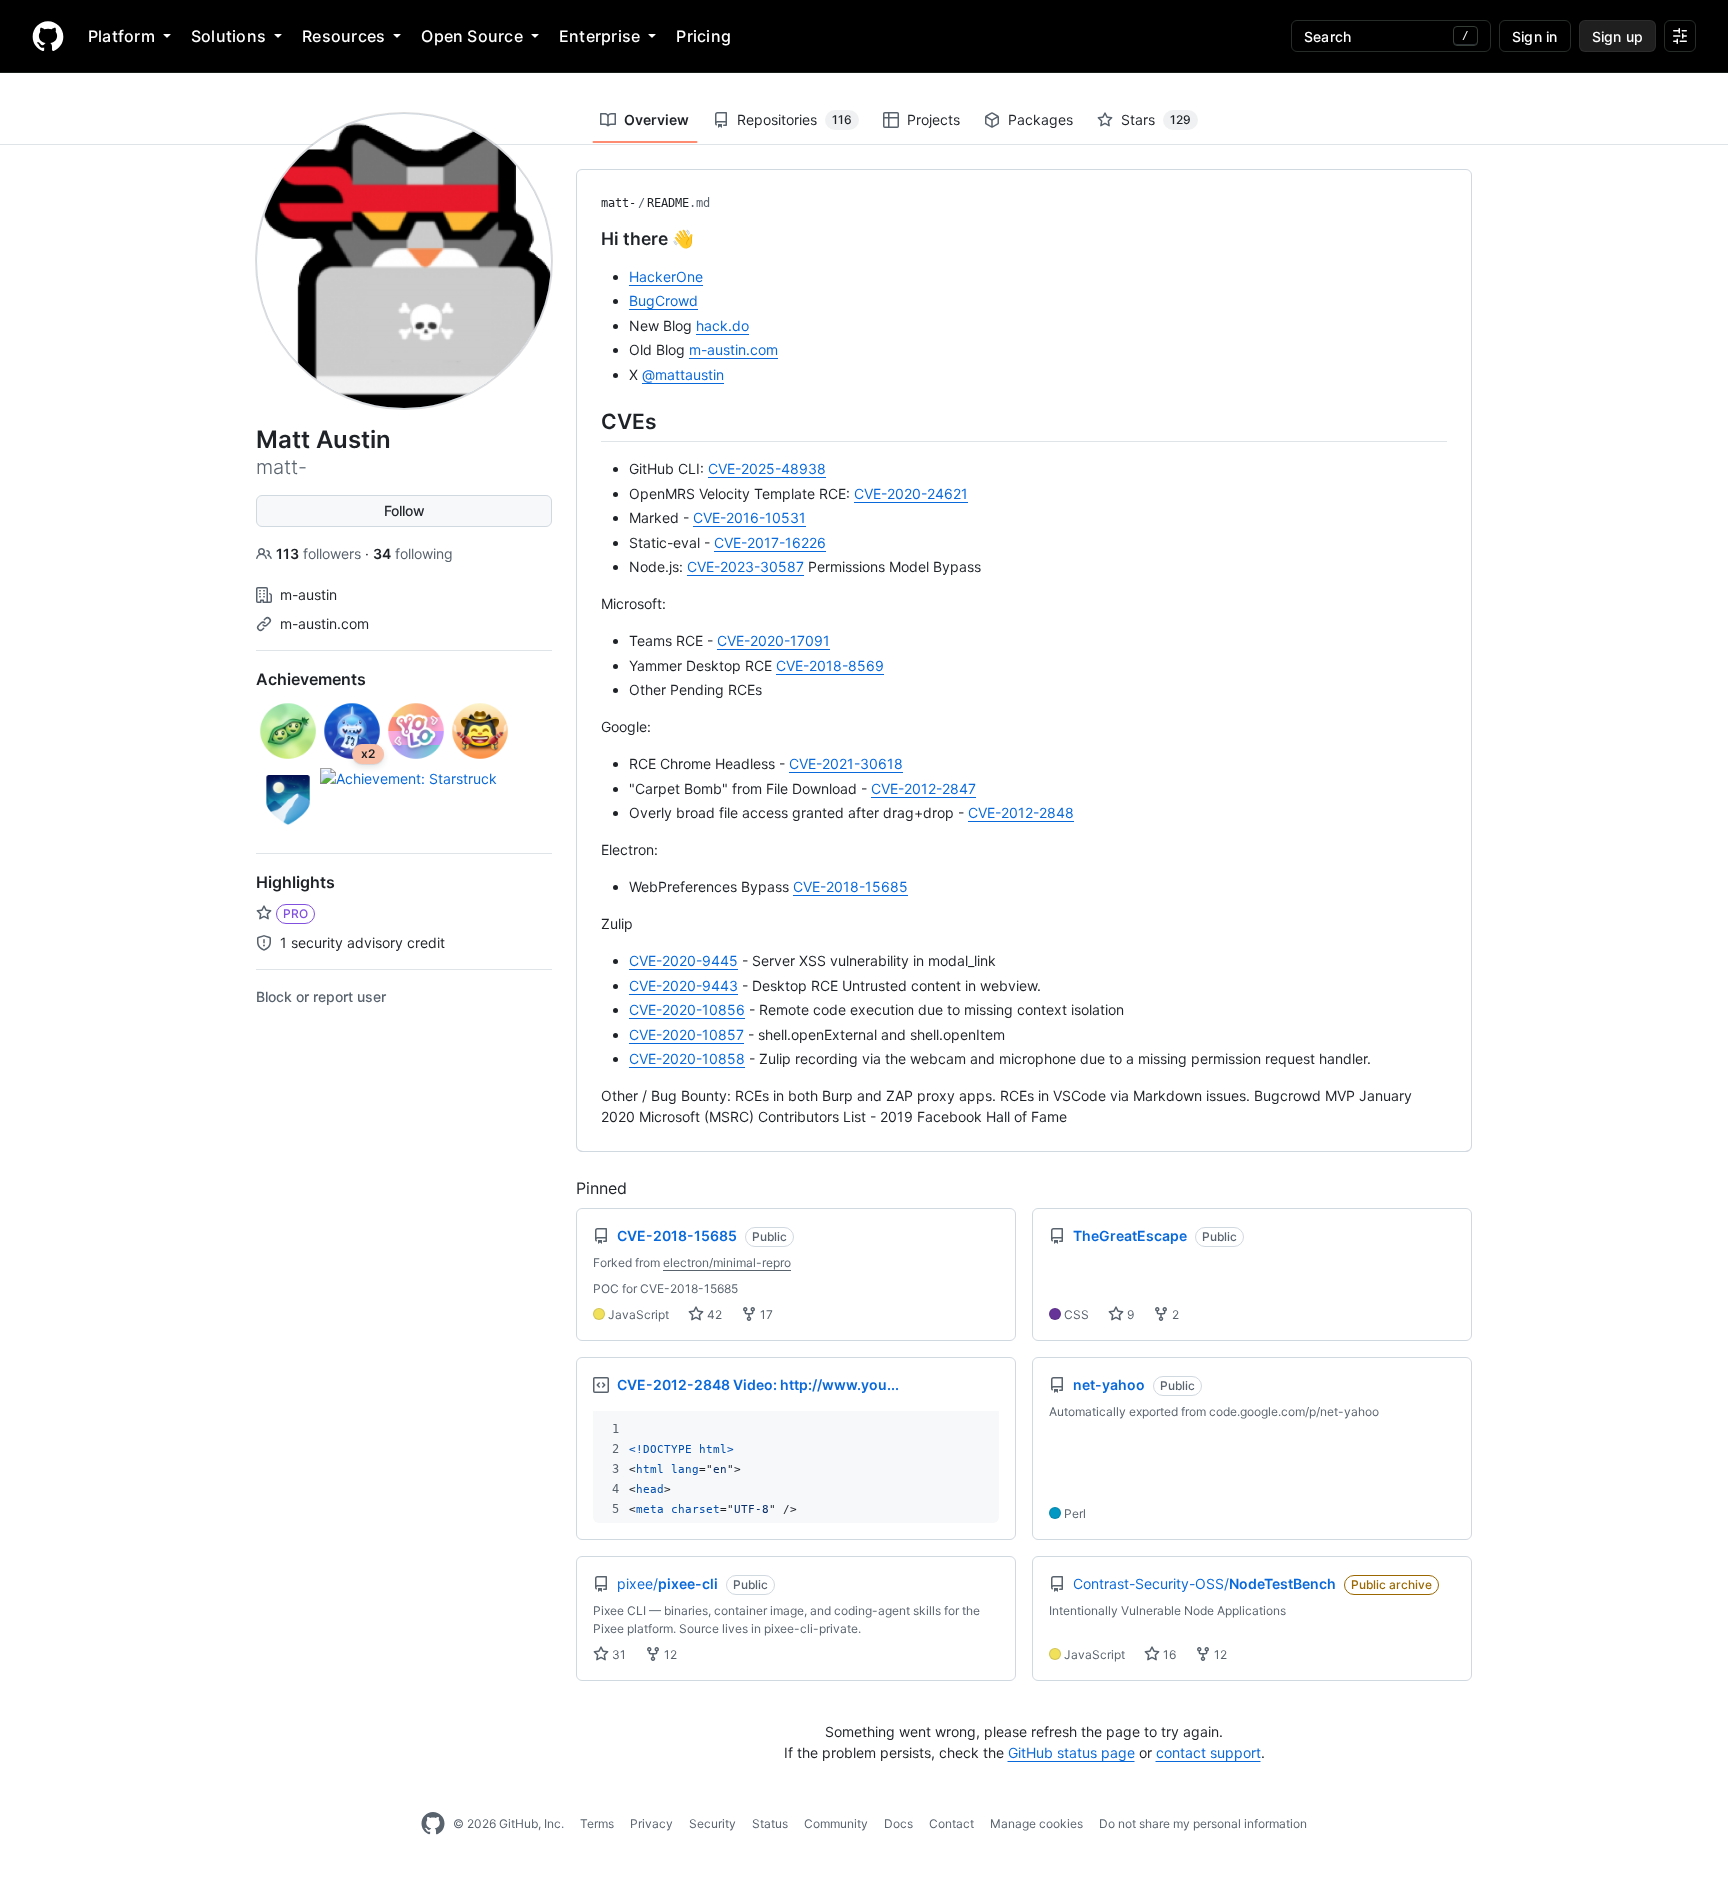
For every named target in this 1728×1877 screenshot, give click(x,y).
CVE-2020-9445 (683, 960)
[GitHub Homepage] (433, 1824)
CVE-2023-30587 (745, 566)
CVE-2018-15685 (850, 886)
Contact (951, 1823)
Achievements (311, 679)
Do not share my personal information (1203, 1823)
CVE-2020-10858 (687, 1058)
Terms (597, 1823)
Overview (656, 119)
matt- (618, 203)
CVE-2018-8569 (830, 665)
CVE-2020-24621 (911, 493)
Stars (1156, 119)
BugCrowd (663, 300)
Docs (898, 1823)
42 (713, 1314)
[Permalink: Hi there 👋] (587, 239)
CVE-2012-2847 (923, 788)
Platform (121, 36)
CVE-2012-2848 (1021, 812)
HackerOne (666, 276)
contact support (1208, 1752)
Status (770, 1823)
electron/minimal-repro (727, 1262)
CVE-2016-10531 (749, 517)
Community (836, 1823)
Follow (404, 510)
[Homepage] (48, 36)
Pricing (703, 36)
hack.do (722, 325)
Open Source (472, 36)
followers (320, 553)
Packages (1040, 119)
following (413, 553)
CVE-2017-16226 (770, 542)
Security (712, 1823)
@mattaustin (683, 374)
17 (765, 1314)
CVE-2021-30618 (846, 763)
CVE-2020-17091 (773, 640)
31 (617, 1654)
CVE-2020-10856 (687, 1009)
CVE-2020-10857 (686, 1034)
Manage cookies (1036, 1823)
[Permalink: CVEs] (587, 421)
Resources (343, 36)
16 (1168, 1654)
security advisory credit (360, 942)
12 (669, 1654)
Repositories (794, 119)
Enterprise (599, 36)
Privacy (651, 1823)
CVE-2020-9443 (683, 985)
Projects (933, 119)
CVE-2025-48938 (767, 468)
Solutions (228, 36)
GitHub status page (1071, 1752)
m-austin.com (324, 623)
